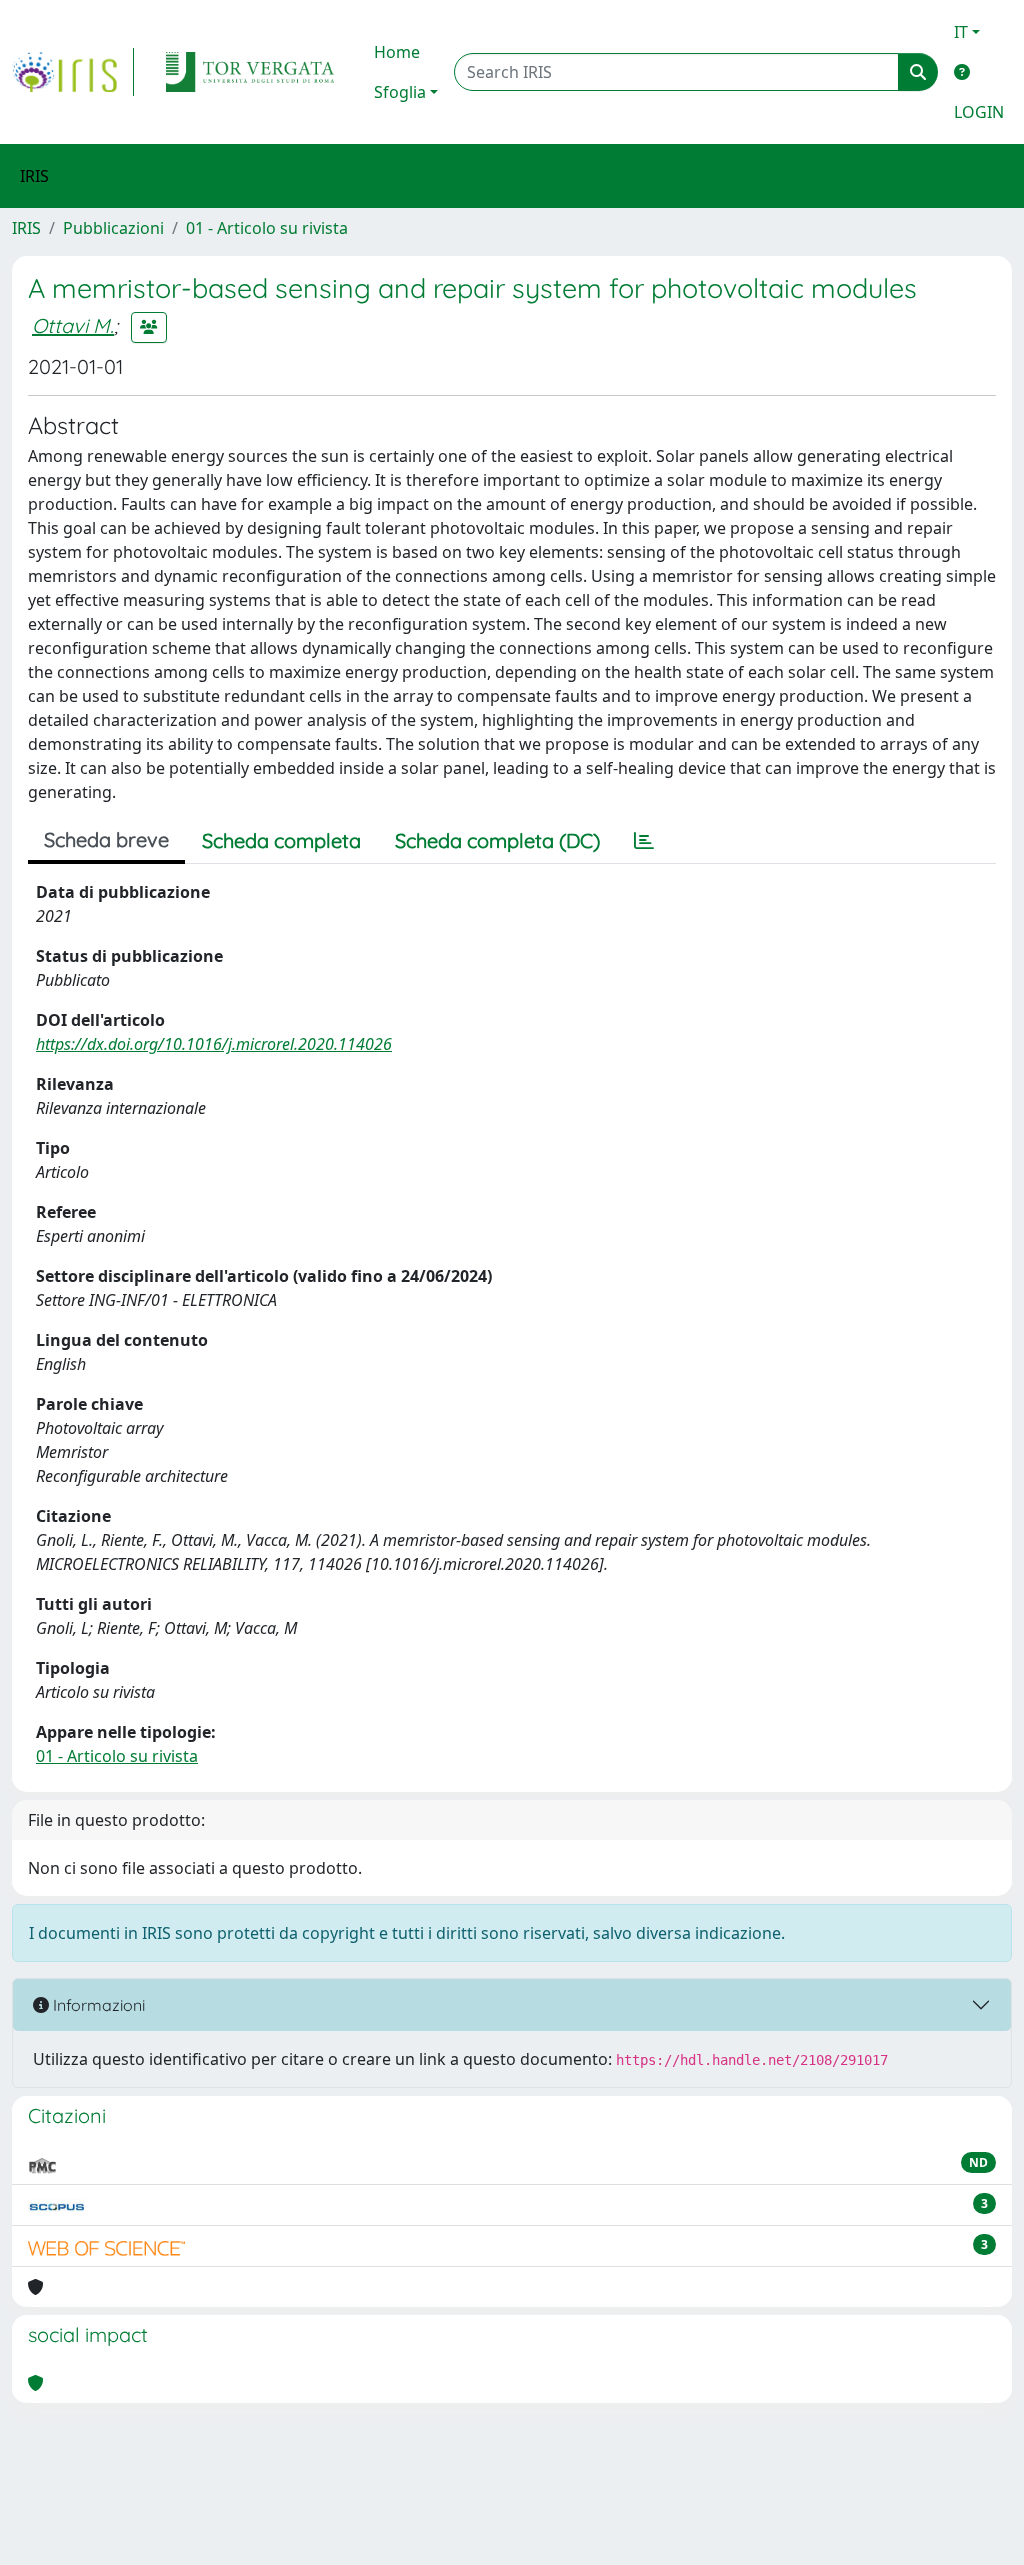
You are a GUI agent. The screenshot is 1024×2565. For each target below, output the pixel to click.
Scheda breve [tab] (106, 839)
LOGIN (979, 112)
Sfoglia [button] (400, 92)
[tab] (644, 841)
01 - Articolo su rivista (267, 228)
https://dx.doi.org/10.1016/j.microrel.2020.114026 (214, 1044)
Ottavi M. (73, 325)
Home (397, 52)
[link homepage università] (250, 72)
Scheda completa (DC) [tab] (497, 840)
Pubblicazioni (113, 228)
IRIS (26, 228)
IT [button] (961, 32)
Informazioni (97, 2005)
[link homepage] (73, 72)
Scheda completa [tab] (281, 840)
